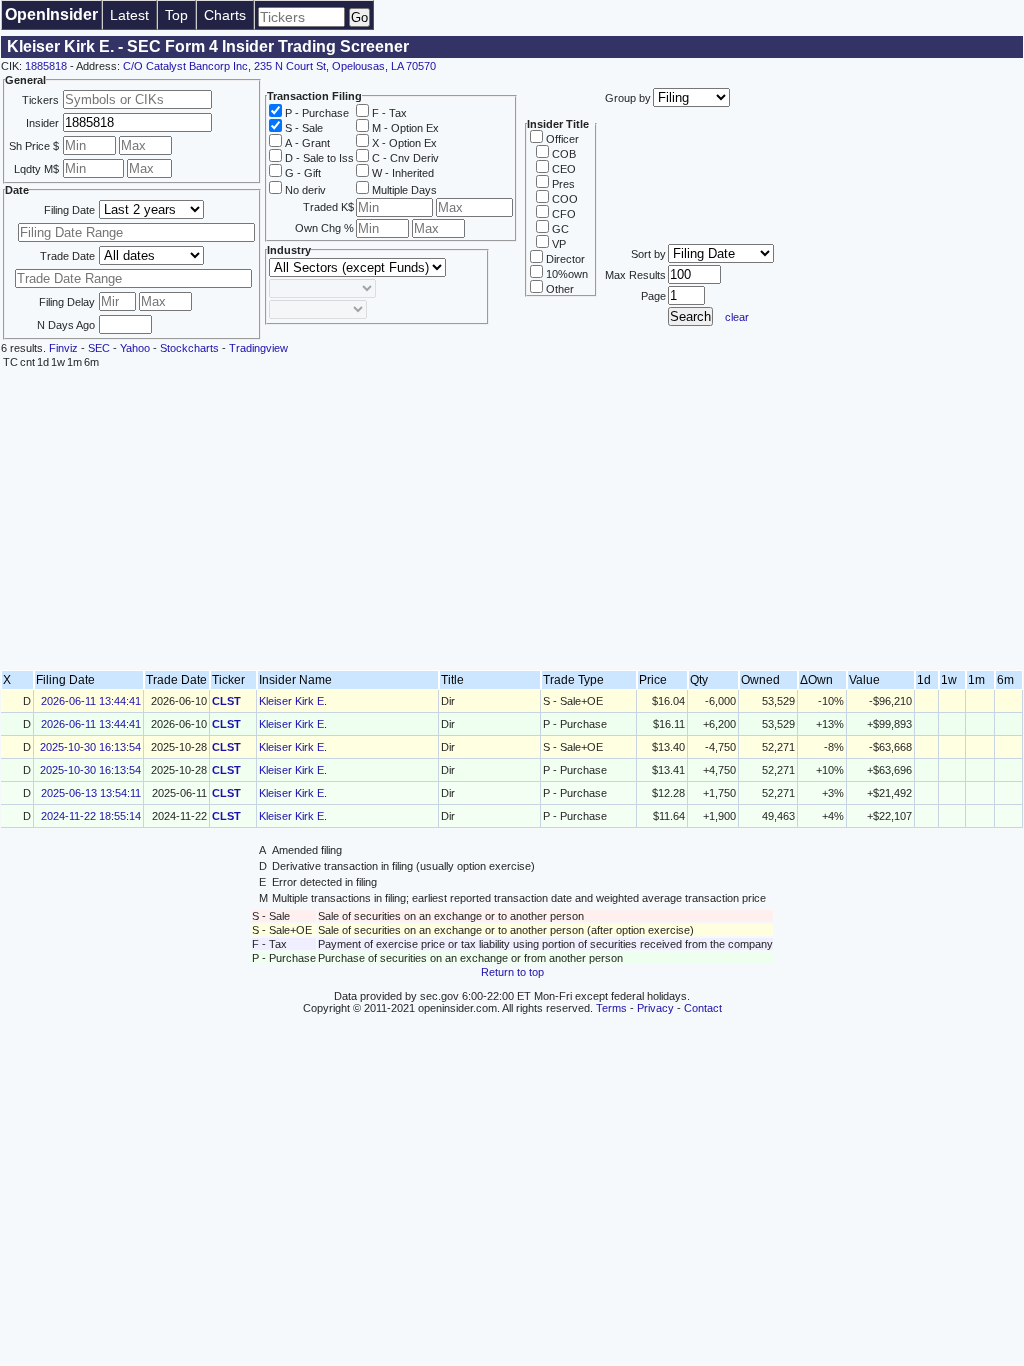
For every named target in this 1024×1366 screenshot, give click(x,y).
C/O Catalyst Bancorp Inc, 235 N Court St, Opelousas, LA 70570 (279, 66)
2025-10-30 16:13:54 (90, 747)
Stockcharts (189, 348)
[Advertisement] (512, 520)
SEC (99, 348)
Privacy (655, 1008)
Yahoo (135, 348)
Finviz (63, 348)
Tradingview (258, 348)
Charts (225, 15)
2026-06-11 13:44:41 (91, 701)
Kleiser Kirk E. (293, 701)
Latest (129, 15)
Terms (611, 1008)
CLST (226, 701)
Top (176, 15)
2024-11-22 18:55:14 (91, 816)
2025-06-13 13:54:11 (91, 793)
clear (737, 317)
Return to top (512, 972)
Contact (703, 1008)
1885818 (46, 66)
